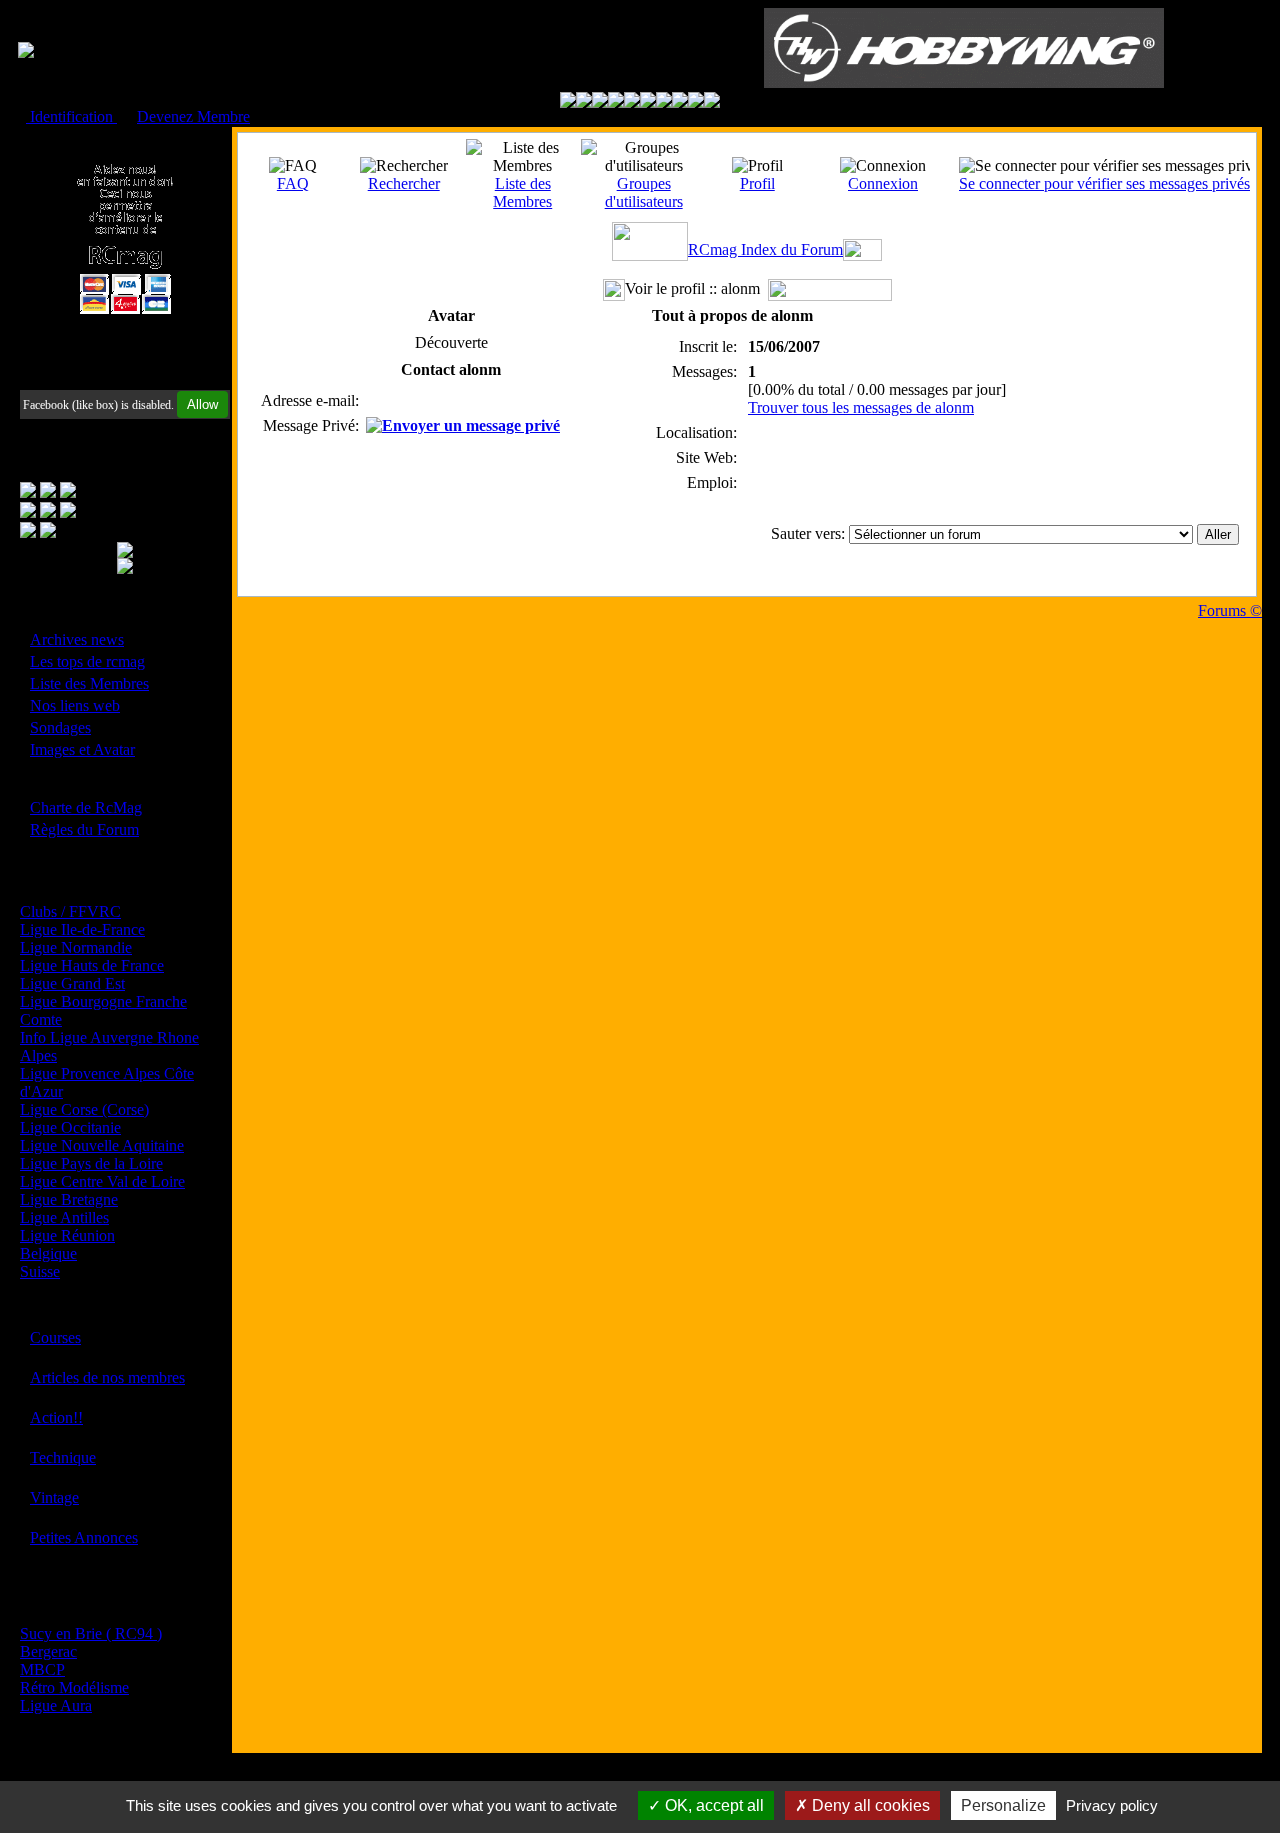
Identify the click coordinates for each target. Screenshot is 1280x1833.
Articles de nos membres (107, 1377)
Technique (63, 1457)
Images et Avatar (82, 749)
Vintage (54, 1497)
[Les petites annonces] (712, 102)
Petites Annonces (84, 1537)
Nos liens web (75, 705)
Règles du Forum (84, 829)
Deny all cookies (869, 1805)
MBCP (42, 1669)
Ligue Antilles (64, 1217)
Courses (55, 1337)
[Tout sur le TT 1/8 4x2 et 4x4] (600, 102)
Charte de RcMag (86, 807)
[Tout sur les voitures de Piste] (648, 102)
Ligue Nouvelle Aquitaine (102, 1145)
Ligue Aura (56, 1705)
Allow (202, 404)
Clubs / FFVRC (70, 911)
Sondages (60, 727)
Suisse (40, 1271)
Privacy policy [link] (1112, 1805)
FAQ (293, 183)
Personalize (1003, 1805)
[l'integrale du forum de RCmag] (568, 102)
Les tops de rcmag (87, 661)
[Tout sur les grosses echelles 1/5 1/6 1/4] (680, 102)
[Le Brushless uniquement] (616, 102)
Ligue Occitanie (70, 1127)
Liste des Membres (89, 683)
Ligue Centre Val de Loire (102, 1181)
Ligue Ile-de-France (82, 929)
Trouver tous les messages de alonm (861, 407)
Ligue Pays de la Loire (91, 1163)
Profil (757, 183)
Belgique (48, 1253)
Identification (71, 116)
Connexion (883, 183)
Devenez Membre (193, 116)
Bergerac (48, 1651)
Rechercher (404, 183)
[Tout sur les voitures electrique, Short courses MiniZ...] (664, 102)
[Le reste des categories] (696, 102)
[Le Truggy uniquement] (632, 102)
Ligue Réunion (67, 1235)
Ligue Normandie (76, 947)
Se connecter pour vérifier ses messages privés (1104, 183)
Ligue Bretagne (69, 1199)
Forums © (1230, 610)
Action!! (56, 1417)
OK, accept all (712, 1805)
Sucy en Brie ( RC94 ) (91, 1633)
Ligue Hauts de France (92, 965)
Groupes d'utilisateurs (644, 192)
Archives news (77, 639)
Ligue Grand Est (72, 983)
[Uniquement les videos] (584, 102)
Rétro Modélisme (74, 1687)
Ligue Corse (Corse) (84, 1109)
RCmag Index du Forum (765, 249)
